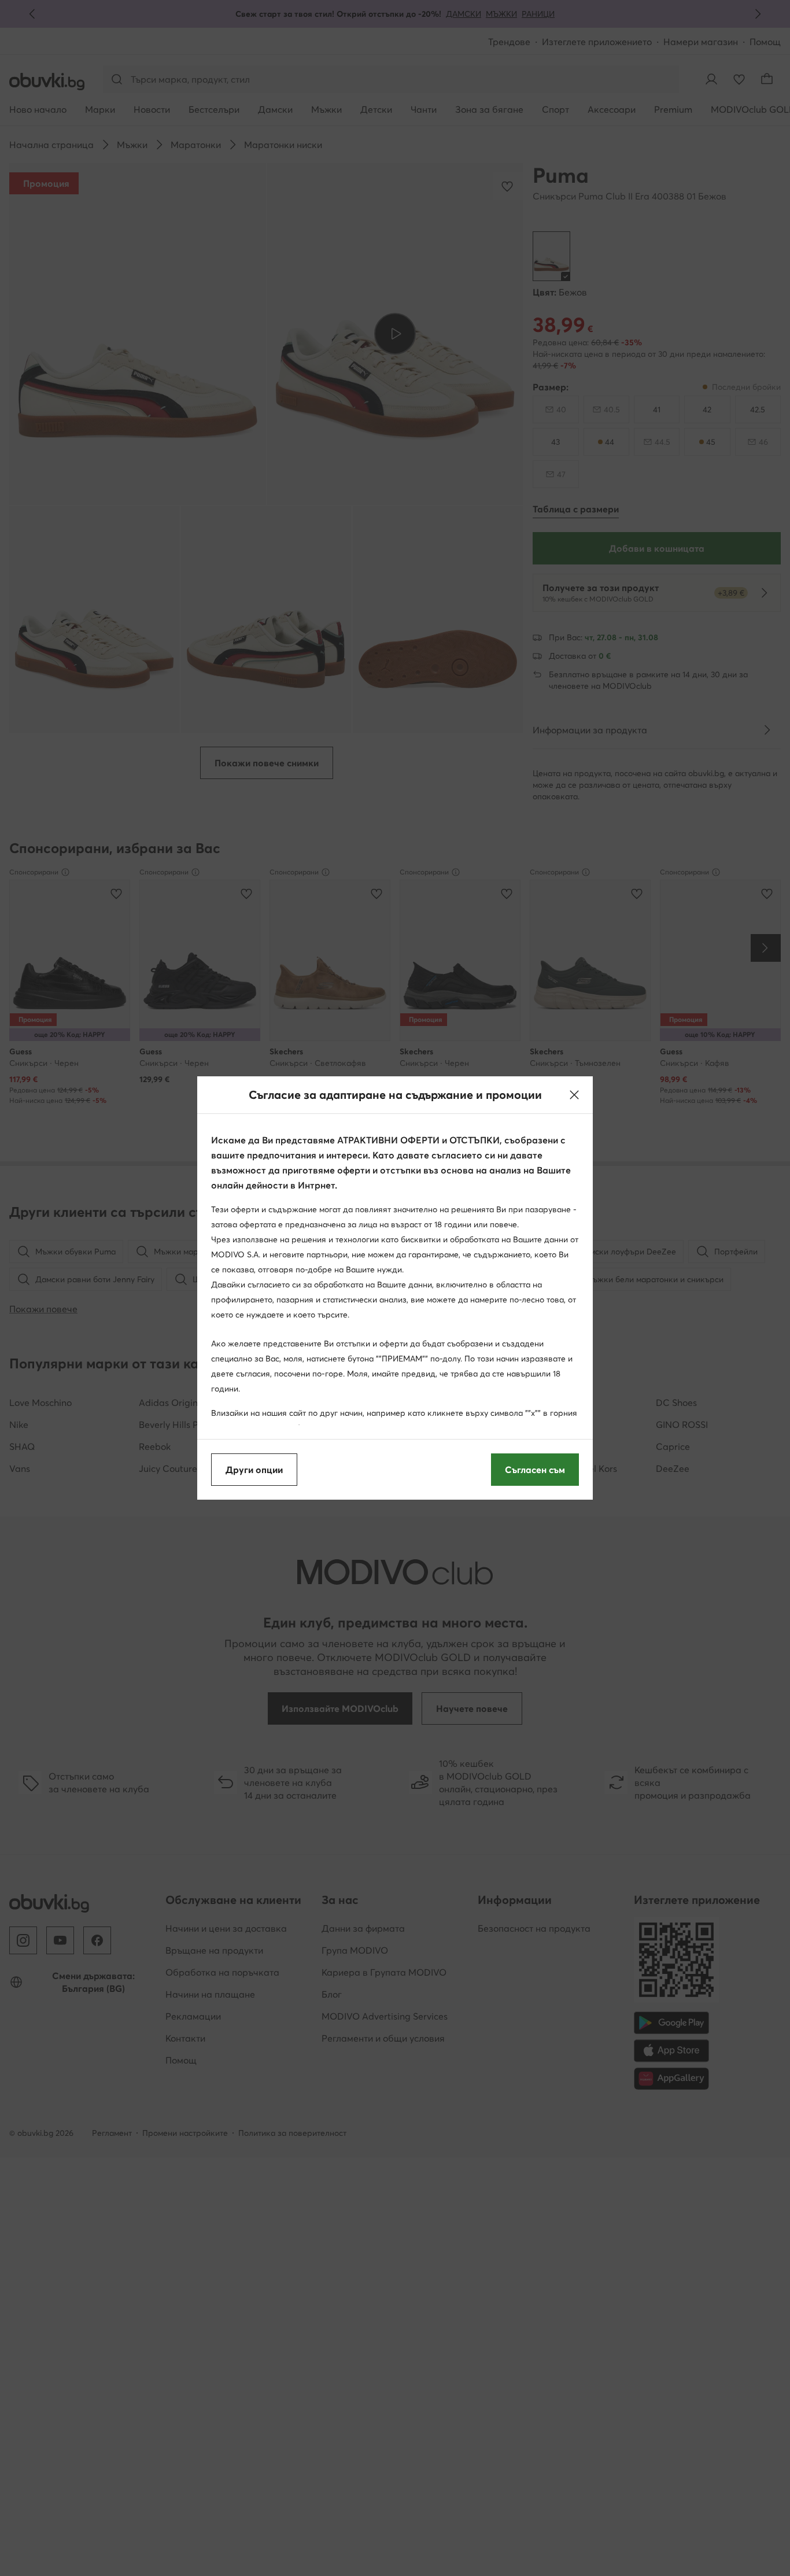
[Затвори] (574, 1095)
